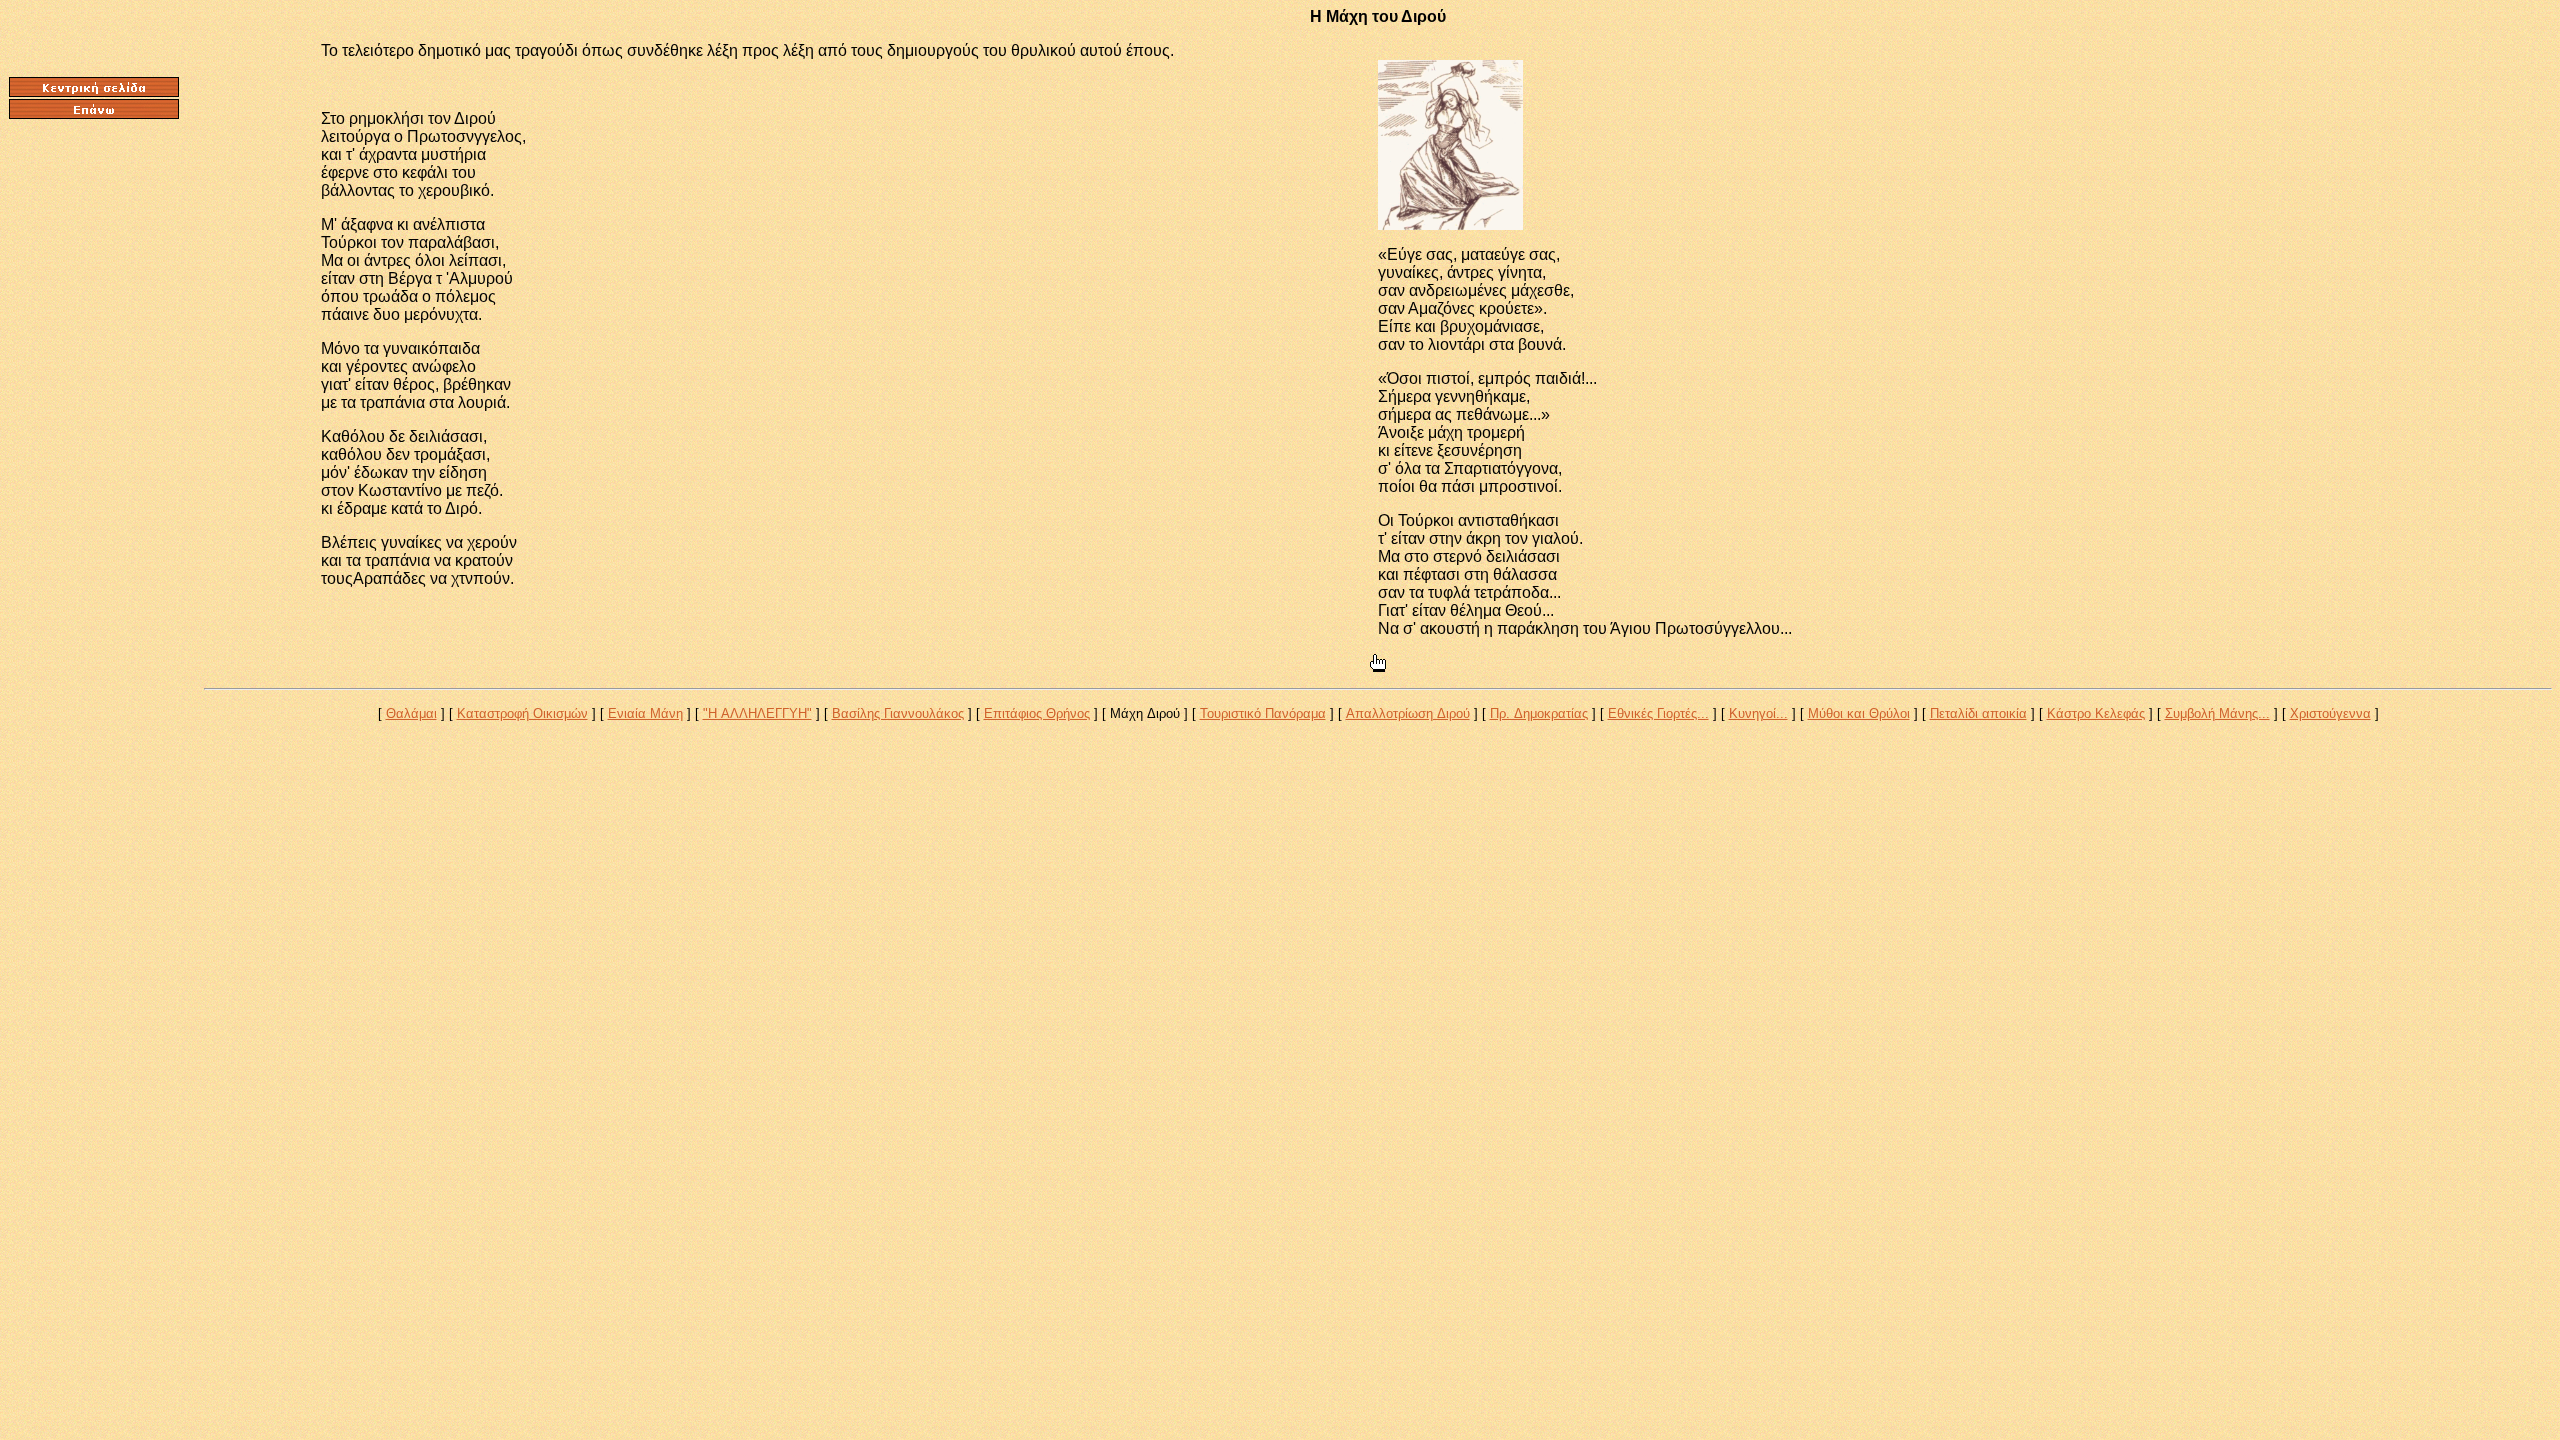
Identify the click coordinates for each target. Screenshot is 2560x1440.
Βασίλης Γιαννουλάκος (898, 713)
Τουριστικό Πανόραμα (1263, 713)
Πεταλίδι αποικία (1978, 713)
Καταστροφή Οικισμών (522, 713)
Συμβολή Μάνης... (2217, 713)
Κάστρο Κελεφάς (2096, 713)
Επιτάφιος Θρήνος (1037, 713)
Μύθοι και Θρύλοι (1859, 713)
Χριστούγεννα (2330, 713)
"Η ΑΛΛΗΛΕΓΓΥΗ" (757, 713)
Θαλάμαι (411, 713)
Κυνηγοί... (1758, 713)
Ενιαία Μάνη (645, 713)
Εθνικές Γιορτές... (1658, 713)
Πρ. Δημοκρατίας (1539, 713)
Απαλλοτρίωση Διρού (1408, 713)
